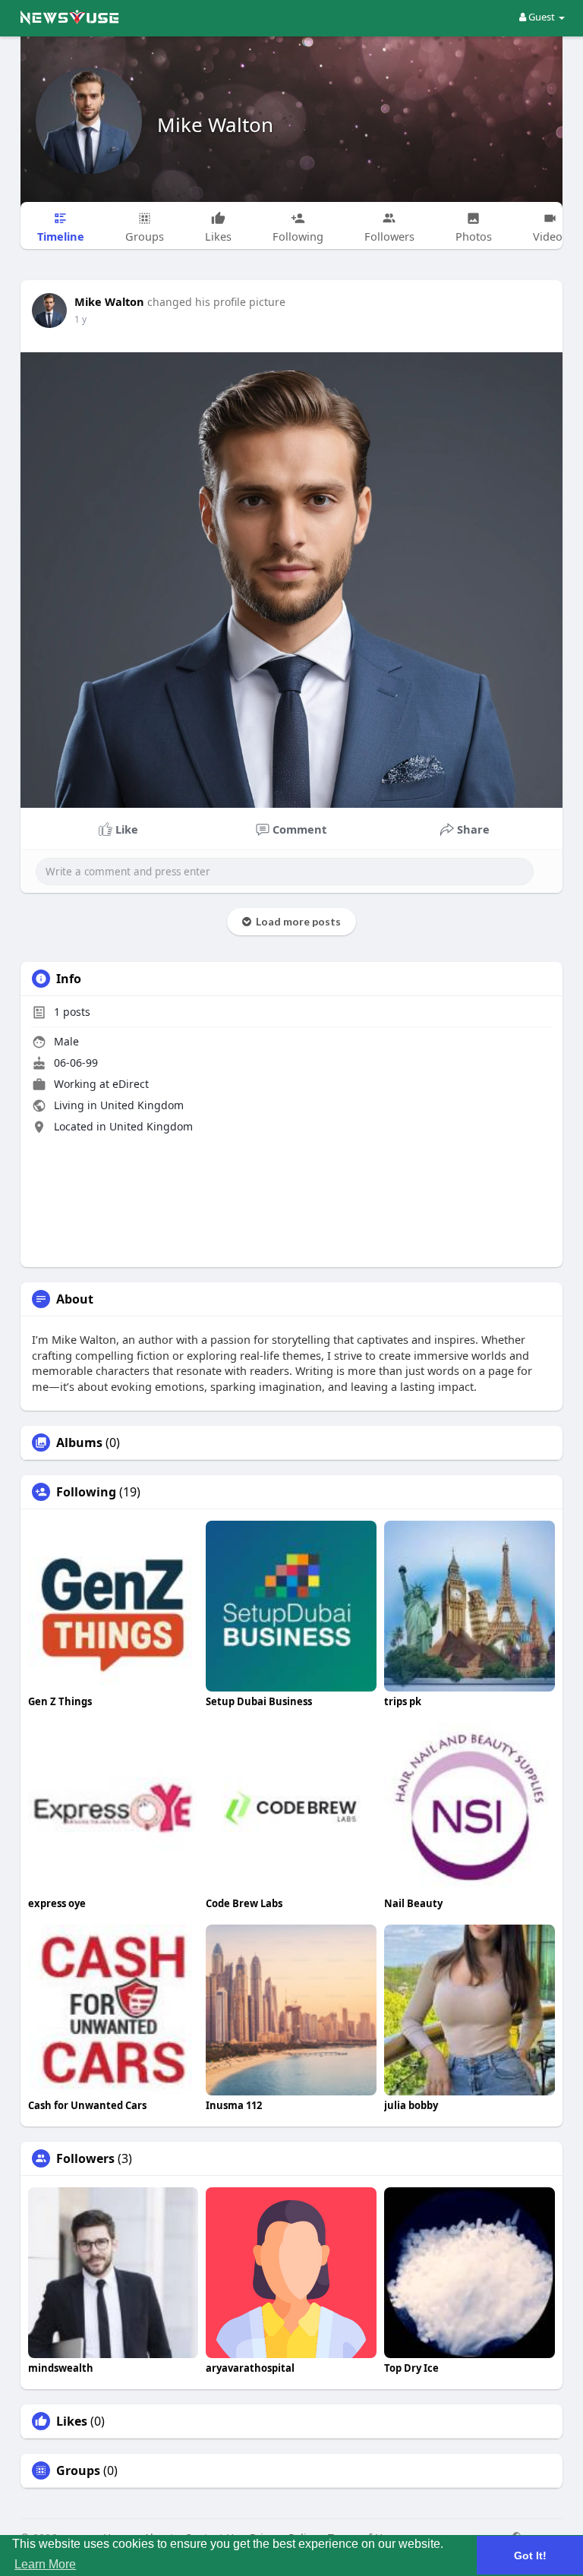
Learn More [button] (45, 2564)
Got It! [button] (530, 2556)
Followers (85, 2158)
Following (86, 1492)
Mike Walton (215, 125)
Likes (72, 2421)
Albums (79, 1442)
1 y (80, 319)
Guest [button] (542, 17)
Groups (78, 2470)
